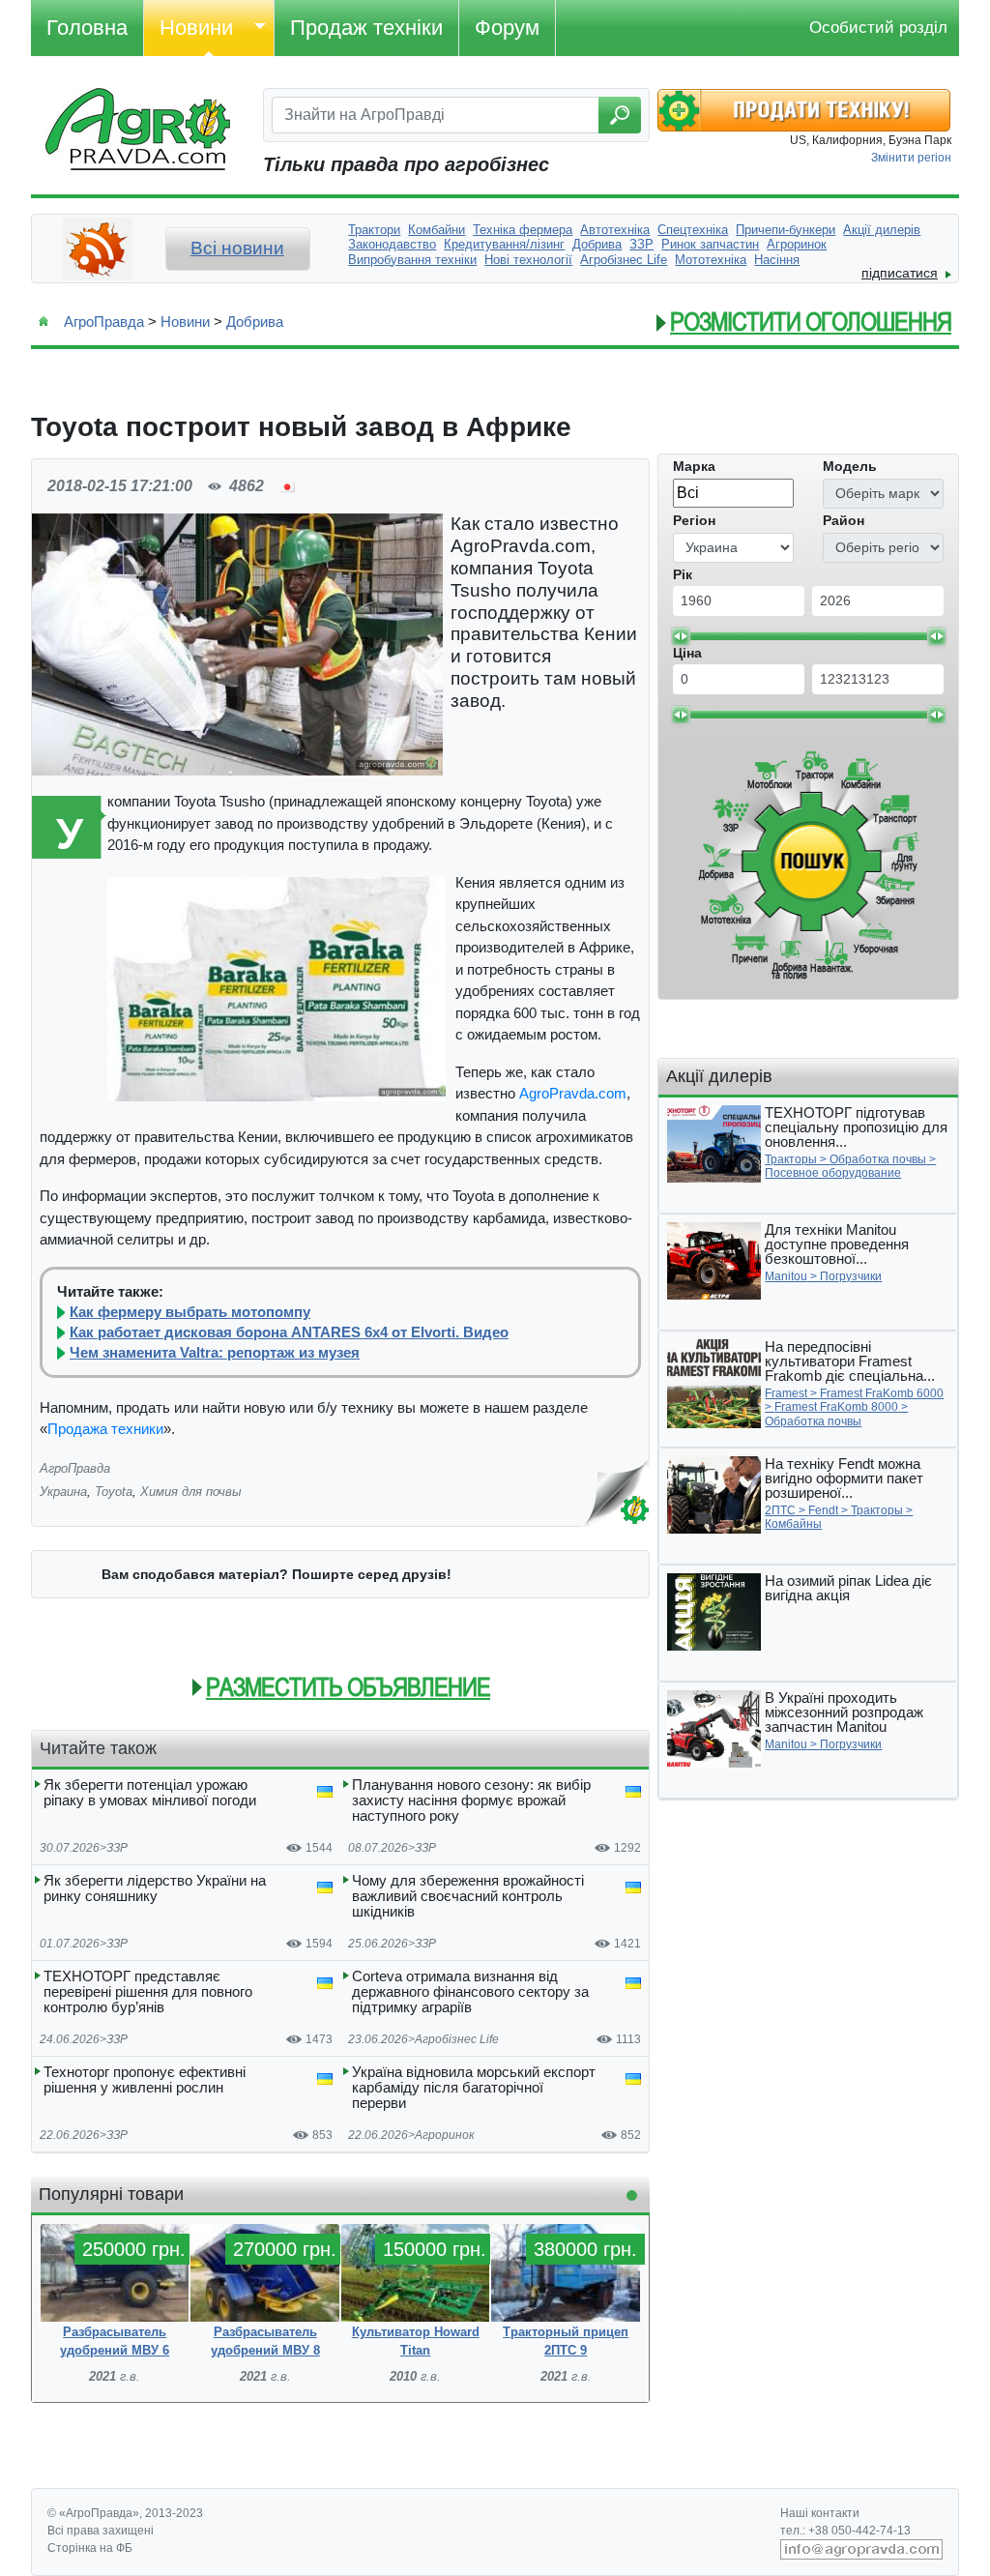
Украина (63, 1492)
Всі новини (237, 248)
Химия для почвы (191, 1492)
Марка (694, 466)
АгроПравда (104, 322)
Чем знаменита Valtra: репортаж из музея (215, 1353)
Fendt (823, 1510)
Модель (850, 466)
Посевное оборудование (833, 1173)
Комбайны (793, 1524)
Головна (87, 28)
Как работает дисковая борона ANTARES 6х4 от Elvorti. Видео (289, 1332)
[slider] (681, 636)
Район (844, 520)
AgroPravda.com (573, 1093)
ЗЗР (117, 1848)
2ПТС (780, 1510)
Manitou (786, 1276)
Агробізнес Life (457, 2039)
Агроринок (445, 2135)
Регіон (694, 520)
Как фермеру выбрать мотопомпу (190, 1312)
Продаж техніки (366, 28)
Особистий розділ (878, 28)
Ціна (687, 653)
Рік (683, 574)
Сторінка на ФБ (90, 2548)
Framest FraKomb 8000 (836, 1407)
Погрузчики (851, 1276)
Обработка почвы (878, 1159)
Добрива (255, 322)
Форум (507, 28)
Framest (786, 1393)
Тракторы (791, 1159)
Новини (196, 28)
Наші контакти (820, 2513)
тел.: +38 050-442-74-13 (845, 2531)
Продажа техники (105, 1429)
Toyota (114, 1492)
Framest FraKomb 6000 (882, 1393)
